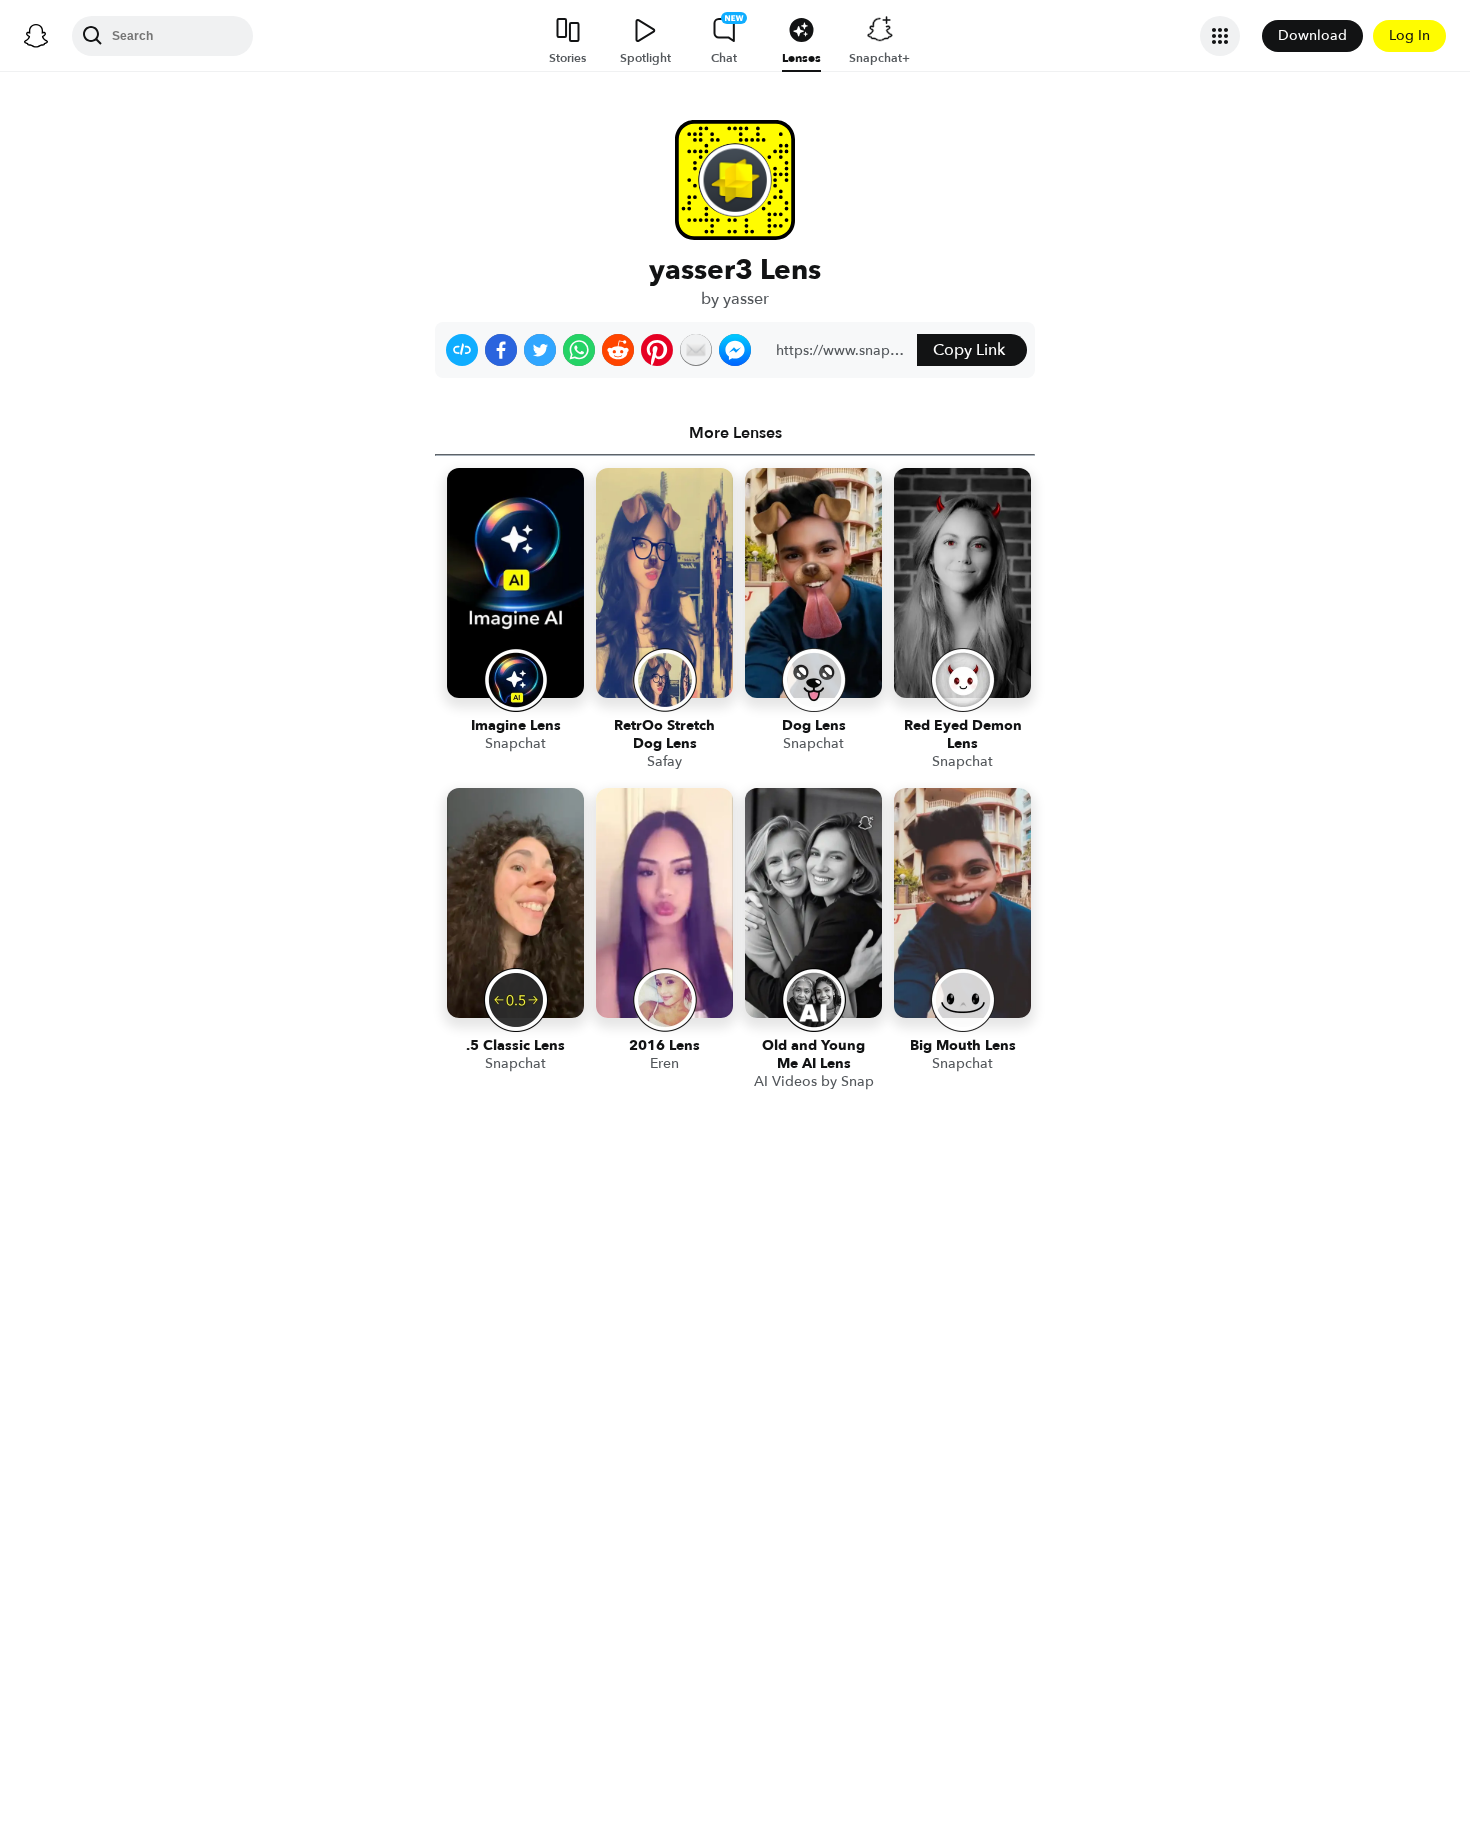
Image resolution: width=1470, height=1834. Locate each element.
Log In (1409, 35)
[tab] (735, 433)
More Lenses (735, 433)
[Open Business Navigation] (1220, 36)
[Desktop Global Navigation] (36, 36)
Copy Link (969, 350)
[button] (462, 350)
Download (1312, 35)
